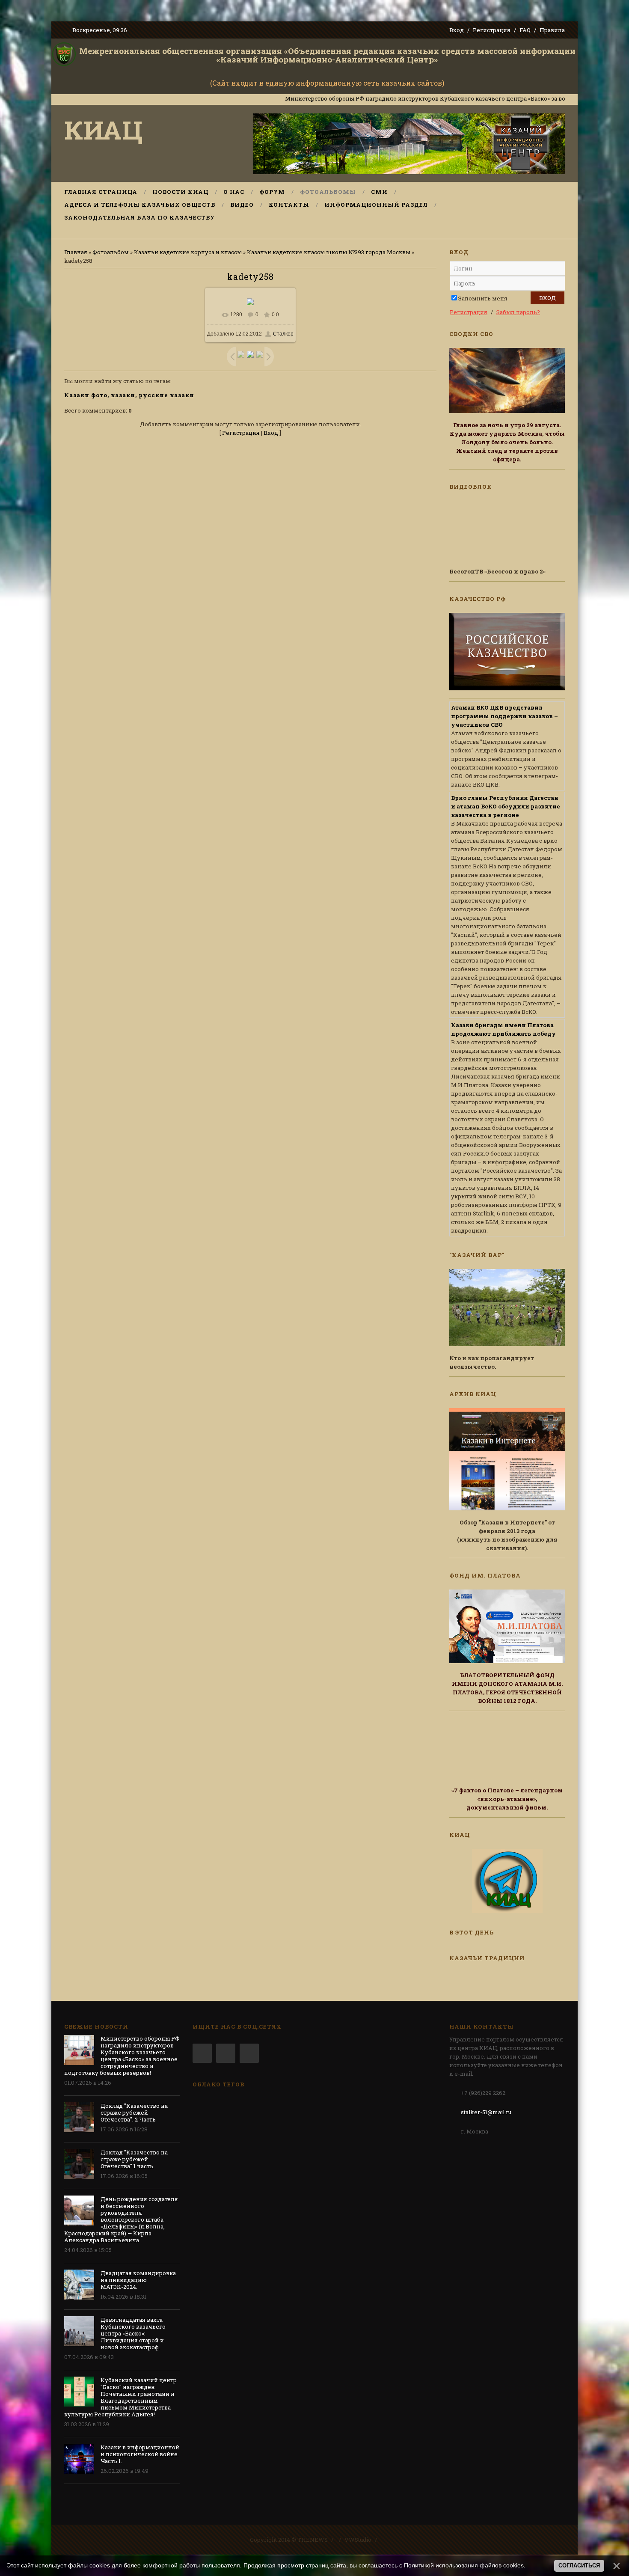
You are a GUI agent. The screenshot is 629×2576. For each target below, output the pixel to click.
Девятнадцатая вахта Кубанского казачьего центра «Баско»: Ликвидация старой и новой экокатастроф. (133, 2333)
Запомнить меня (483, 298)
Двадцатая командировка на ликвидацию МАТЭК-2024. (138, 2280)
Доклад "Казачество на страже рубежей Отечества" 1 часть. (134, 2159)
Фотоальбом (111, 252)
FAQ (525, 30)
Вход (457, 30)
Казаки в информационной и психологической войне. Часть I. (140, 2454)
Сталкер (283, 334)
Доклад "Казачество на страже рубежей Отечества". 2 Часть (134, 2112)
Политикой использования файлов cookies (464, 2565)
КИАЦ (104, 129)
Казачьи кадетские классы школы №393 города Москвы (329, 252)
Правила (552, 30)
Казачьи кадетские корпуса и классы (188, 252)
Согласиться (579, 2566)
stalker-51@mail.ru (486, 2112)
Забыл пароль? (518, 312)
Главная (76, 252)
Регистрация (492, 30)
